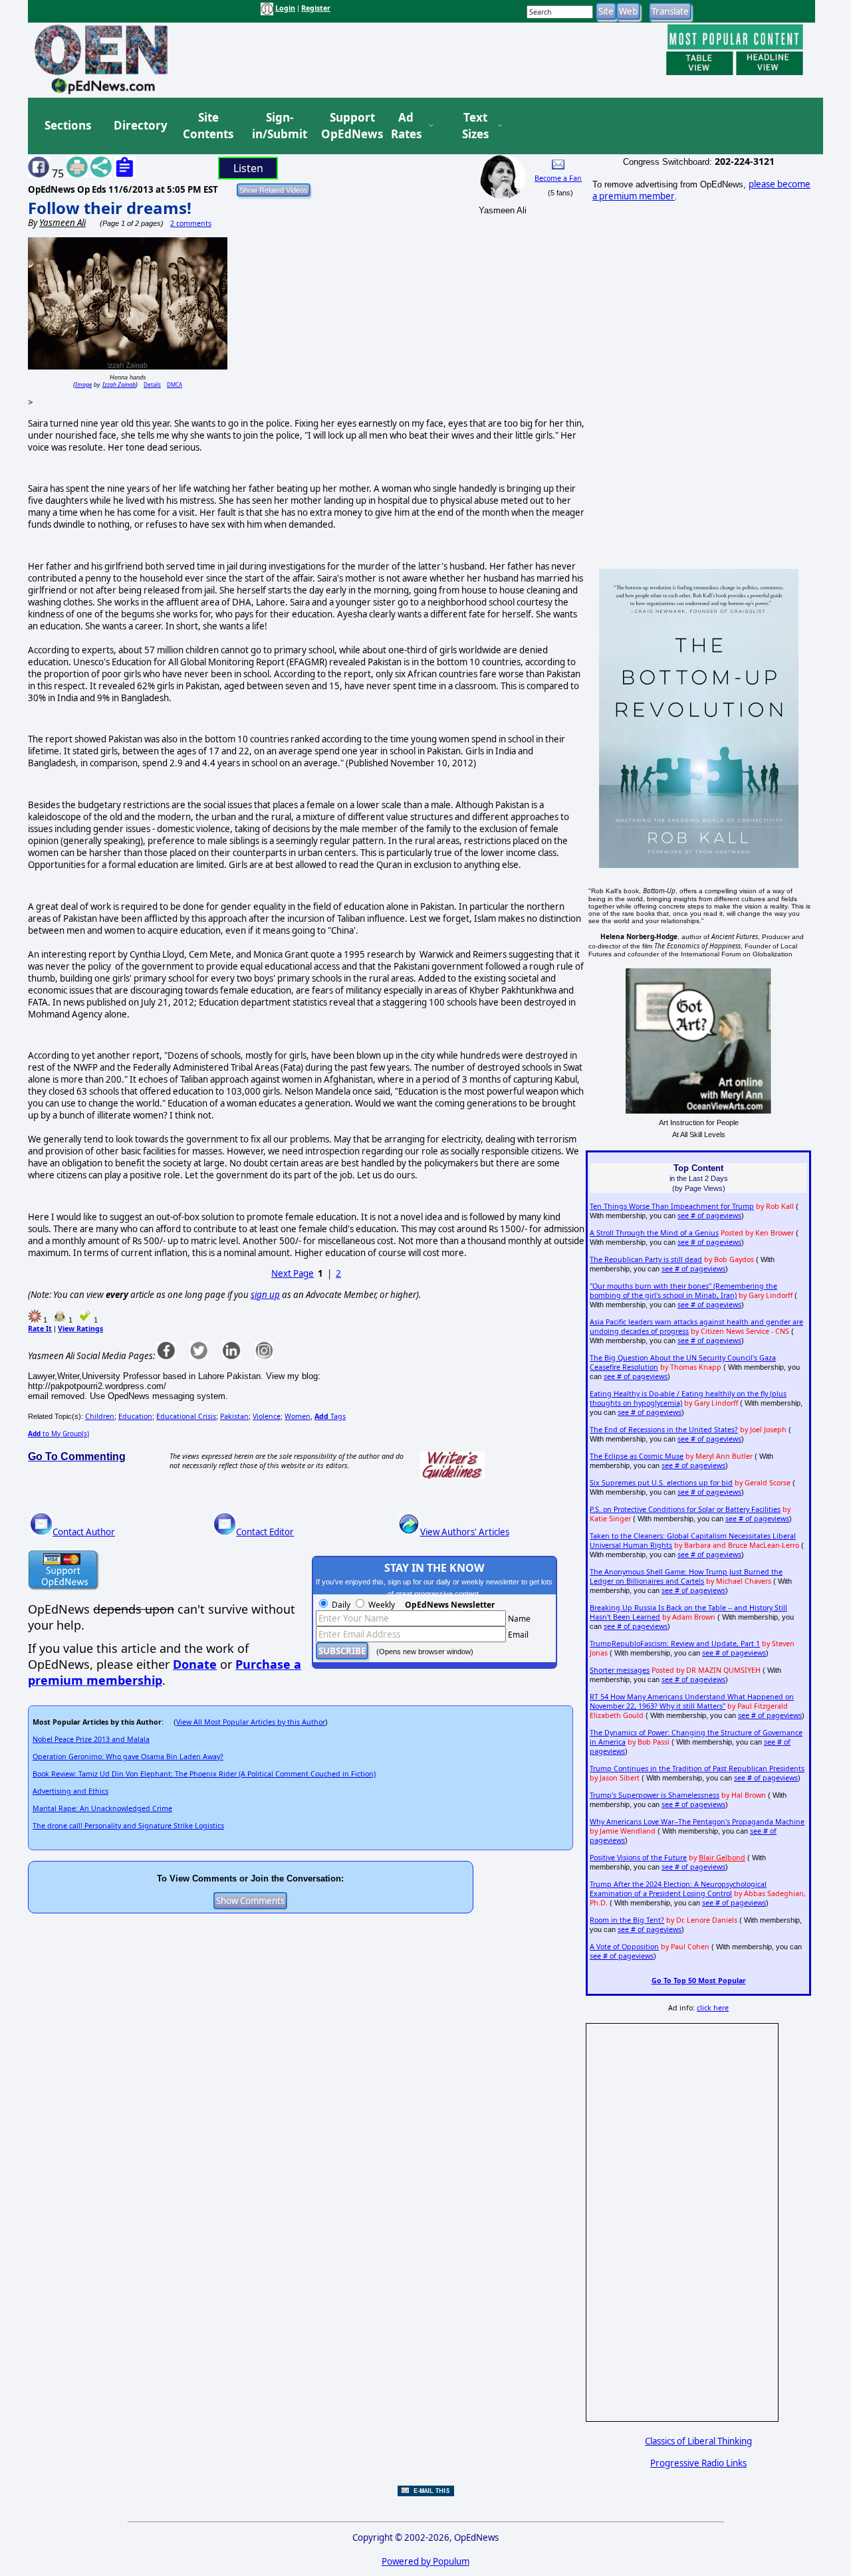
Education (135, 1416)
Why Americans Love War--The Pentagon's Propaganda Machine (697, 1822)
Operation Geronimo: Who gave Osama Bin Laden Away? (128, 1757)
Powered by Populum (425, 2561)
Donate (195, 1664)
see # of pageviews (709, 1216)
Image (83, 384)
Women (298, 1416)
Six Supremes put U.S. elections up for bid (661, 1483)
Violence (267, 1416)
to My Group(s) (59, 1434)
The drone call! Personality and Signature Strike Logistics (128, 1826)
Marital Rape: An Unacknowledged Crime (102, 1808)
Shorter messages (620, 1670)
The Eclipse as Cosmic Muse (637, 1456)
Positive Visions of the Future (638, 1858)
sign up (265, 1295)
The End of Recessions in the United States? (664, 1430)
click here (713, 2008)
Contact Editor (265, 1532)
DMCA (175, 384)
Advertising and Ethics (70, 1791)
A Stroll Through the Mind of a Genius (654, 1233)
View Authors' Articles (465, 1532)
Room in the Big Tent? (627, 1920)
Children (100, 1416)
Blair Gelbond (722, 1858)
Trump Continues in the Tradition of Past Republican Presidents (697, 1769)
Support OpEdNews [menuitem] (347, 126)
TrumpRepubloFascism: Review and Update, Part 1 (675, 1644)
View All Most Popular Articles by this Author (251, 1722)
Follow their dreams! (110, 208)
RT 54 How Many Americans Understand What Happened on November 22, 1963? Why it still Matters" (692, 1701)
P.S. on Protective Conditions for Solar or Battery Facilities (685, 1509)
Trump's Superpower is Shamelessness (655, 1795)
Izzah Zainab (119, 384)
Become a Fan (558, 178)
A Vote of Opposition (624, 1947)
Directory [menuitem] (140, 125)
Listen (248, 168)
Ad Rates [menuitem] (406, 126)
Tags (330, 1416)
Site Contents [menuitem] (208, 126)
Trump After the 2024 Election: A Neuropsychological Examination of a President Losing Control (678, 1889)
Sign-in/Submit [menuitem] (278, 126)
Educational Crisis (186, 1416)
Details (152, 384)
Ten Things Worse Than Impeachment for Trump (672, 1206)
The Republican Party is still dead (646, 1259)
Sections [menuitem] (68, 125)
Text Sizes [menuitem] (475, 126)
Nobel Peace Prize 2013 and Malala (91, 1739)
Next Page (293, 1273)
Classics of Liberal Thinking (698, 2441)
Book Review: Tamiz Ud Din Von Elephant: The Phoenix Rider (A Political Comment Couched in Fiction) (204, 1774)
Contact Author (84, 1532)
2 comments (191, 223)
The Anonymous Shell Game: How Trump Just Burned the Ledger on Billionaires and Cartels (686, 1576)
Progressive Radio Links (698, 2463)
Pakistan (234, 1416)
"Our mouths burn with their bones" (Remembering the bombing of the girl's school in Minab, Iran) (683, 1291)
